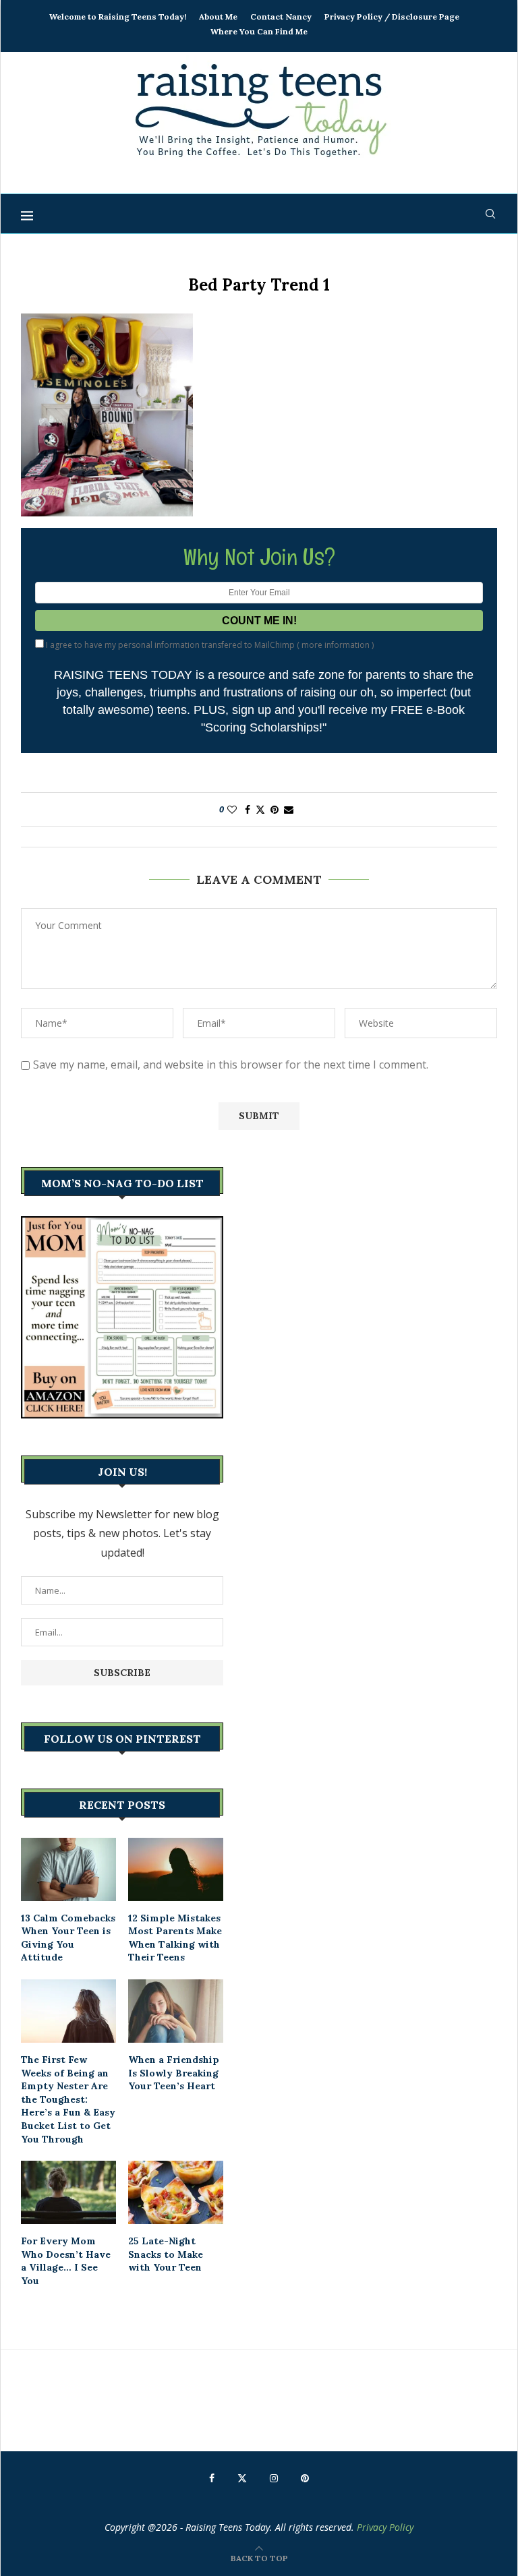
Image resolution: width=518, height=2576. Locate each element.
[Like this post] (232, 809)
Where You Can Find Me (259, 31)
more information (336, 645)
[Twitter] (242, 2478)
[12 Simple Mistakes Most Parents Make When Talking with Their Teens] (176, 1869)
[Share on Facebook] (248, 809)
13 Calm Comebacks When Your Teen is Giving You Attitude (68, 1938)
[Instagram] (274, 2478)
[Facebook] (212, 2478)
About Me (218, 17)
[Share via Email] (289, 809)
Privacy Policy (385, 2527)
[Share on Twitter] (260, 809)
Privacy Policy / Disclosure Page (392, 17)
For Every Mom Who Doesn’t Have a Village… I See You (66, 2261)
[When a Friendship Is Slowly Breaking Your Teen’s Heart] (176, 2011)
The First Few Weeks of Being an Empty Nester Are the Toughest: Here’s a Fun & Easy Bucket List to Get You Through (68, 2099)
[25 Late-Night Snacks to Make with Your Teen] (176, 2192)
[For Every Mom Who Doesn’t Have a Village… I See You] (68, 2192)
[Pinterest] (305, 2478)
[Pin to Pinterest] (275, 809)
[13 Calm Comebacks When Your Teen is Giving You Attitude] (68, 1869)
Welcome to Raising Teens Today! (118, 17)
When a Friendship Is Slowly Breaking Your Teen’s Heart (174, 2073)
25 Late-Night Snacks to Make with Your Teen (166, 2254)
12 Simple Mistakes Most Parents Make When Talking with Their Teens (175, 1938)
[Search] (490, 214)
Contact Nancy (281, 17)
